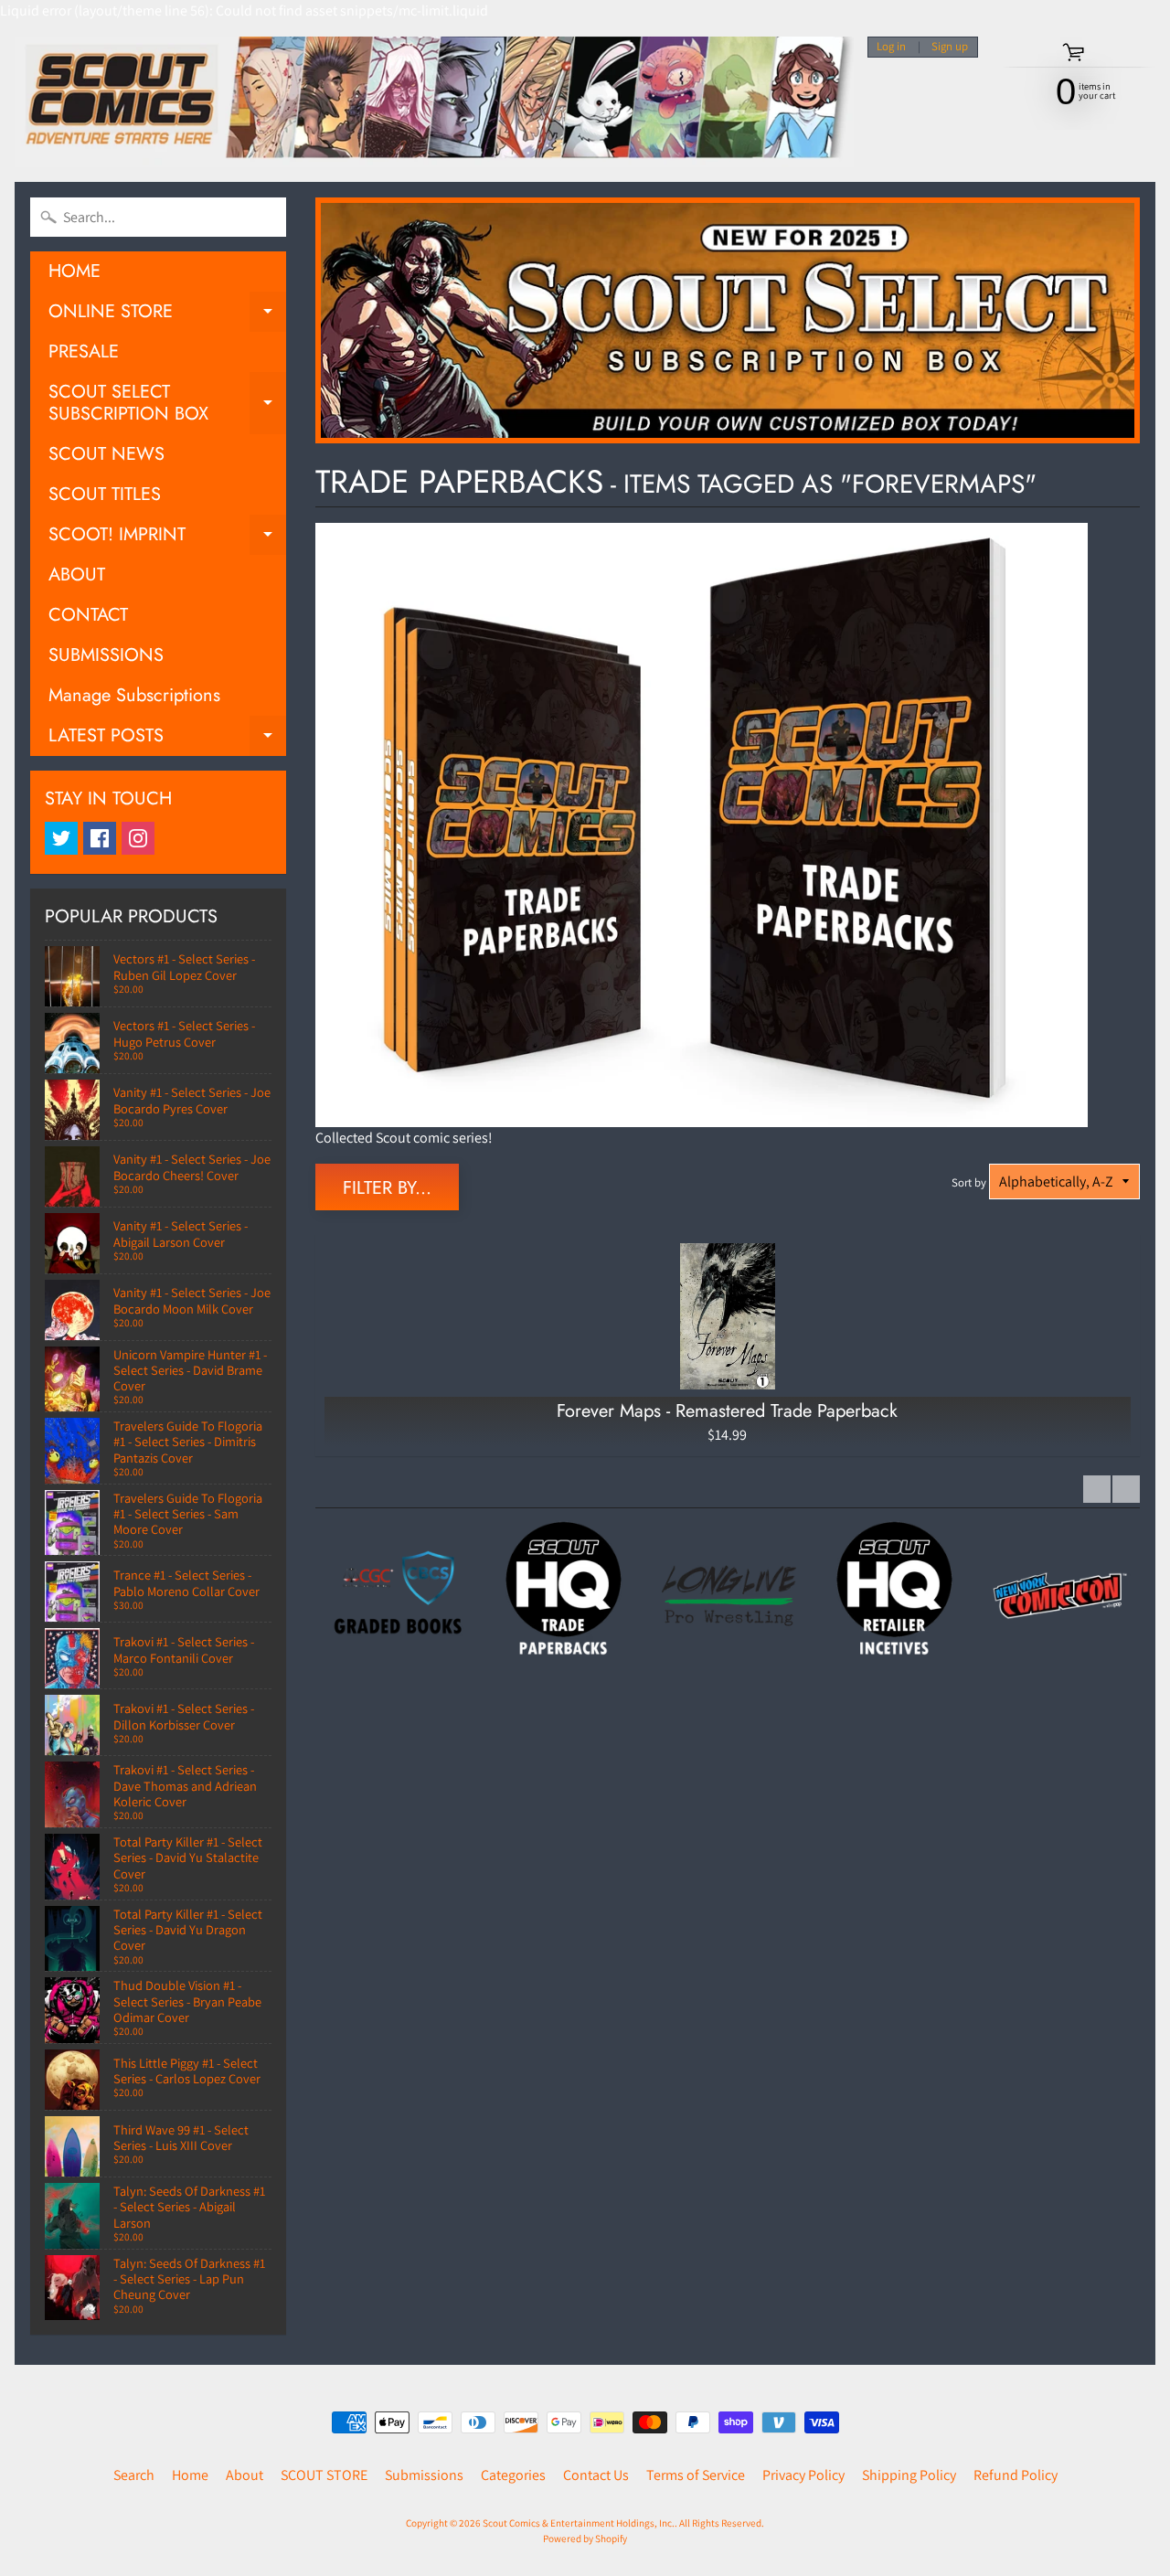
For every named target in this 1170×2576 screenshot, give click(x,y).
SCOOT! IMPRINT (167, 538)
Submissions (424, 2475)
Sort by (969, 1182)
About (245, 2475)
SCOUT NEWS (106, 454)
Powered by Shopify (585, 2539)
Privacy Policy (803, 2475)
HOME (74, 271)
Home (190, 2475)
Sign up (950, 47)
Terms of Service (696, 2475)
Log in (891, 47)
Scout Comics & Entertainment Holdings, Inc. (579, 2523)
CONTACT (88, 615)
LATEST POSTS (167, 739)
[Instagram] (138, 838)
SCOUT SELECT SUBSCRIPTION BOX (167, 404)
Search (134, 2475)
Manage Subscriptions (134, 695)
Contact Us (596, 2475)
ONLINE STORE (167, 315)
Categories (513, 2475)
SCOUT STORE (324, 2475)
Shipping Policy (909, 2475)
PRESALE (84, 351)
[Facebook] (100, 838)
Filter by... (387, 1188)
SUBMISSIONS (106, 655)
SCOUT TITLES (105, 494)
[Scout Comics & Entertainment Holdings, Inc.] (434, 102)
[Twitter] (61, 838)
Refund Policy (1016, 2475)
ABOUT (77, 575)
